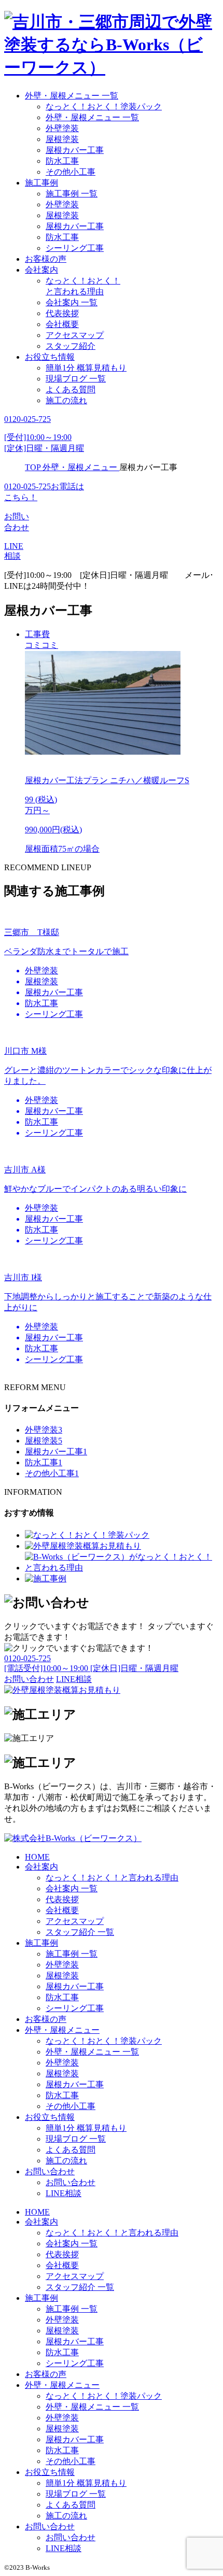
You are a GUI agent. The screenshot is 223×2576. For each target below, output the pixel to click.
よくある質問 (71, 390)
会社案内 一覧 (72, 302)
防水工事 (62, 161)
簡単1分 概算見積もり (86, 368)
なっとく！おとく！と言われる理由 (112, 1878)
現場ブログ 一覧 (76, 379)
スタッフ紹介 (71, 346)
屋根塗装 (62, 139)
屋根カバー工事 (75, 150)
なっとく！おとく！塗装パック (104, 107)
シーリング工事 (75, 248)
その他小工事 (71, 172)
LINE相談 (64, 2193)
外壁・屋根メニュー (62, 2030)
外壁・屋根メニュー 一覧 (72, 96)
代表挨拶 (62, 313)
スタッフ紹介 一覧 (80, 1932)
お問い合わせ (50, 2171)
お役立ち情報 (50, 357)
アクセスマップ (75, 335)
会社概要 (62, 324)
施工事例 (41, 183)
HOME (37, 1857)
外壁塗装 (62, 128)
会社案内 (41, 270)
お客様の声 (46, 259)
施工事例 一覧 (72, 194)
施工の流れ (66, 400)
